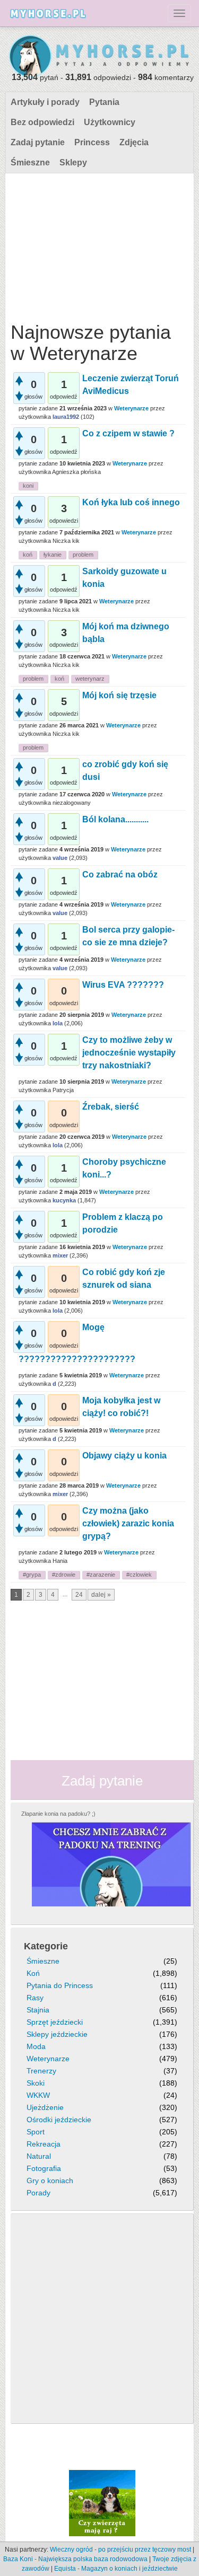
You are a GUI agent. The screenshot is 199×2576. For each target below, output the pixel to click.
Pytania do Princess (60, 1985)
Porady (38, 2193)
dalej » (101, 1595)
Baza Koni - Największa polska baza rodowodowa (75, 2559)
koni (28, 486)
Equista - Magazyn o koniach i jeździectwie (116, 2569)
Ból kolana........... (115, 819)
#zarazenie (101, 1575)
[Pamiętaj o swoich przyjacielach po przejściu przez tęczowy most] (102, 2502)
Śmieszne (30, 162)
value (60, 858)
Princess (92, 142)
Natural (39, 2156)
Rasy (35, 1998)
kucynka (64, 1200)
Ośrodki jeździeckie (59, 2120)
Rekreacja (44, 2144)
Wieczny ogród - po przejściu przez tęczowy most (120, 2549)
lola (58, 1023)
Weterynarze (131, 408)
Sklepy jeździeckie (57, 2034)
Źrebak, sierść (111, 1107)
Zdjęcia (134, 142)
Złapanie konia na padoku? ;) (58, 1814)
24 (79, 1595)
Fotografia (44, 2168)
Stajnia (38, 2010)
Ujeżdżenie (45, 2107)
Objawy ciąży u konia (124, 1456)
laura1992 (66, 417)
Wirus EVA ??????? (123, 985)
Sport (36, 2132)
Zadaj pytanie (38, 142)
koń (28, 555)
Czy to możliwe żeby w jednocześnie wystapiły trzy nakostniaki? (129, 1053)
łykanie (53, 555)
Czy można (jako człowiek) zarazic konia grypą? (128, 1523)
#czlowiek (139, 1575)
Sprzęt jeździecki (55, 2022)
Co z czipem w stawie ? (128, 433)
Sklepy (73, 162)
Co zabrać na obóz (120, 874)
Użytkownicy (110, 122)
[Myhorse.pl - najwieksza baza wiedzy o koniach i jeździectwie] (99, 57)
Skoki (36, 2083)
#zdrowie (64, 1575)
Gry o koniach (50, 2181)
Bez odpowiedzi (42, 122)
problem (83, 555)
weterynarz (90, 679)
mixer (60, 1255)
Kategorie (46, 1946)
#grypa (32, 1575)
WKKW (38, 2095)
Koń (33, 1973)
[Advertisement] (98, 245)
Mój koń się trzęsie (119, 695)
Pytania (104, 102)
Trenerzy (41, 2071)
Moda (36, 2046)
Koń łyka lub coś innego (131, 502)
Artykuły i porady (45, 102)
